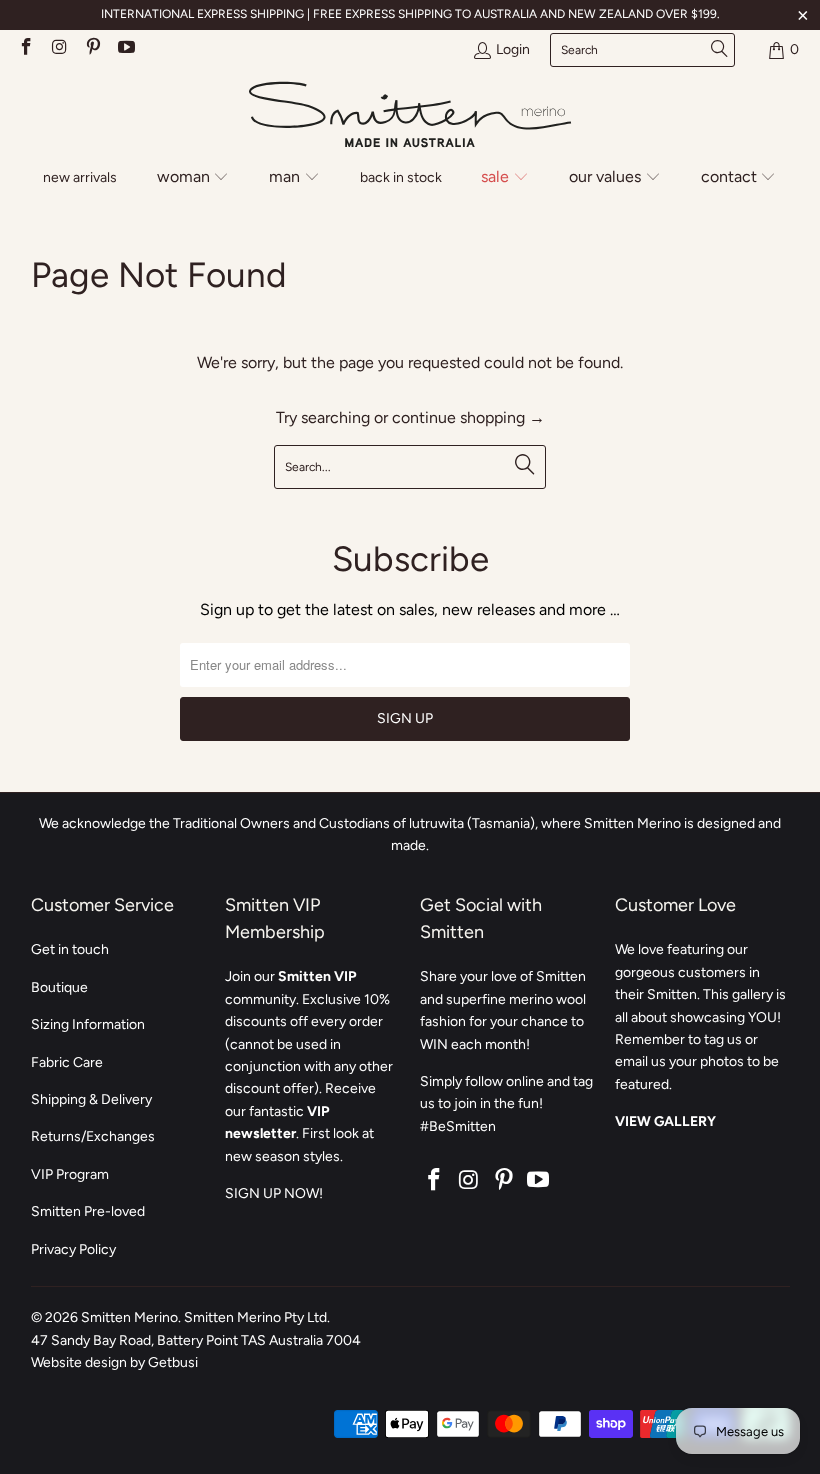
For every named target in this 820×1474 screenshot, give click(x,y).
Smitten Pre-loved (88, 1211)
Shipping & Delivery (91, 1099)
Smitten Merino (129, 1317)
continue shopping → (468, 417)
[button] (193, 178)
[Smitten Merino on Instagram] (59, 49)
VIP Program (70, 1174)
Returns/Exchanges (93, 1136)
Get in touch (70, 949)
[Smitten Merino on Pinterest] (92, 49)
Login (513, 49)
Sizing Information (88, 1024)
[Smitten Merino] (410, 116)
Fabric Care (67, 1062)
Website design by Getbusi (114, 1362)
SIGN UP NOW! (274, 1193)
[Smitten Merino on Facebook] (25, 49)
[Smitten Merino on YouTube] (126, 49)
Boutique (59, 987)
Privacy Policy (73, 1249)
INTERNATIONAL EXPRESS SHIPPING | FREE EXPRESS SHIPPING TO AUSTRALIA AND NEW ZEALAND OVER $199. (410, 14)
